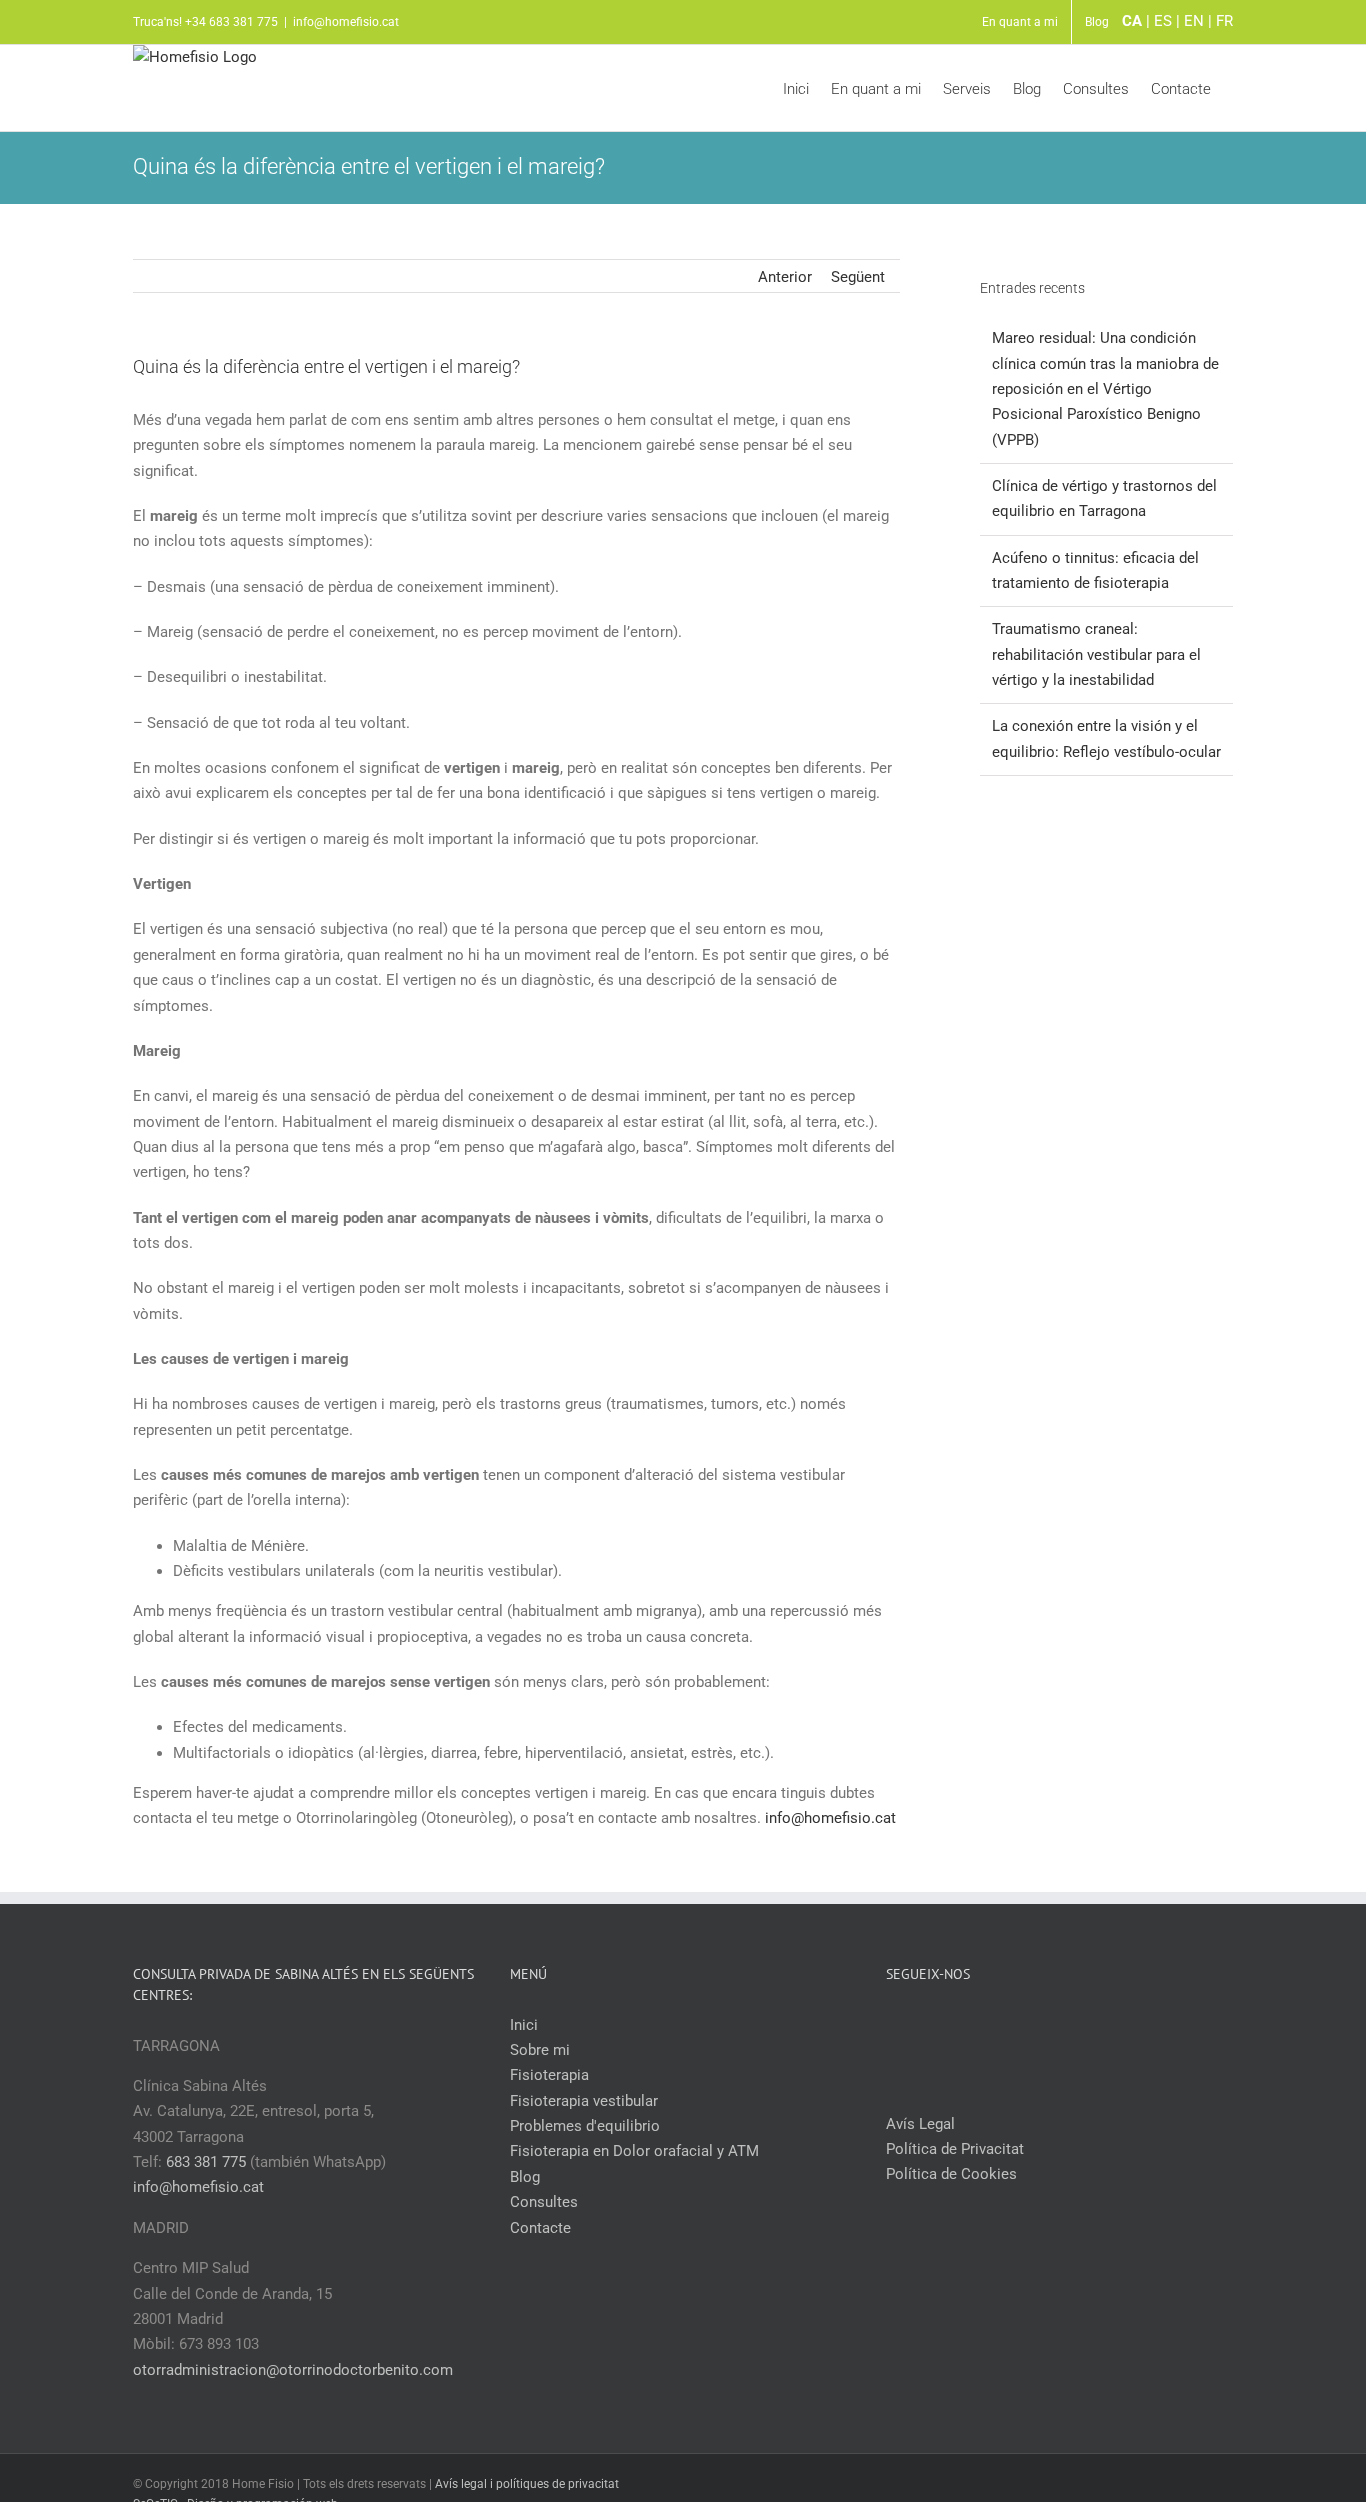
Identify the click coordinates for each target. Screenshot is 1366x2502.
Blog (525, 2177)
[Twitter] (1046, 2025)
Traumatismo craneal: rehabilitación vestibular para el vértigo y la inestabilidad (1096, 654)
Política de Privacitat (955, 2149)
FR (1224, 21)
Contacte (540, 2228)
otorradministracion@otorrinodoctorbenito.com (293, 2370)
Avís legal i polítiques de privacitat (527, 2484)
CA (1132, 21)
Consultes (544, 2202)
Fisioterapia (549, 2075)
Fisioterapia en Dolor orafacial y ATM (634, 2151)
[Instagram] (1073, 2025)
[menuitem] (1020, 22)
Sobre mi (540, 2050)
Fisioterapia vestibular (584, 2101)
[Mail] (1100, 2025)
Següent (858, 277)
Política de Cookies (951, 2174)
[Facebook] (1019, 2025)
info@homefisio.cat (346, 22)
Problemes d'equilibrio (585, 2126)
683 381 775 (206, 2162)
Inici (524, 2025)
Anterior (785, 277)
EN (1194, 21)
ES (1163, 21)
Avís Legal (920, 2124)
